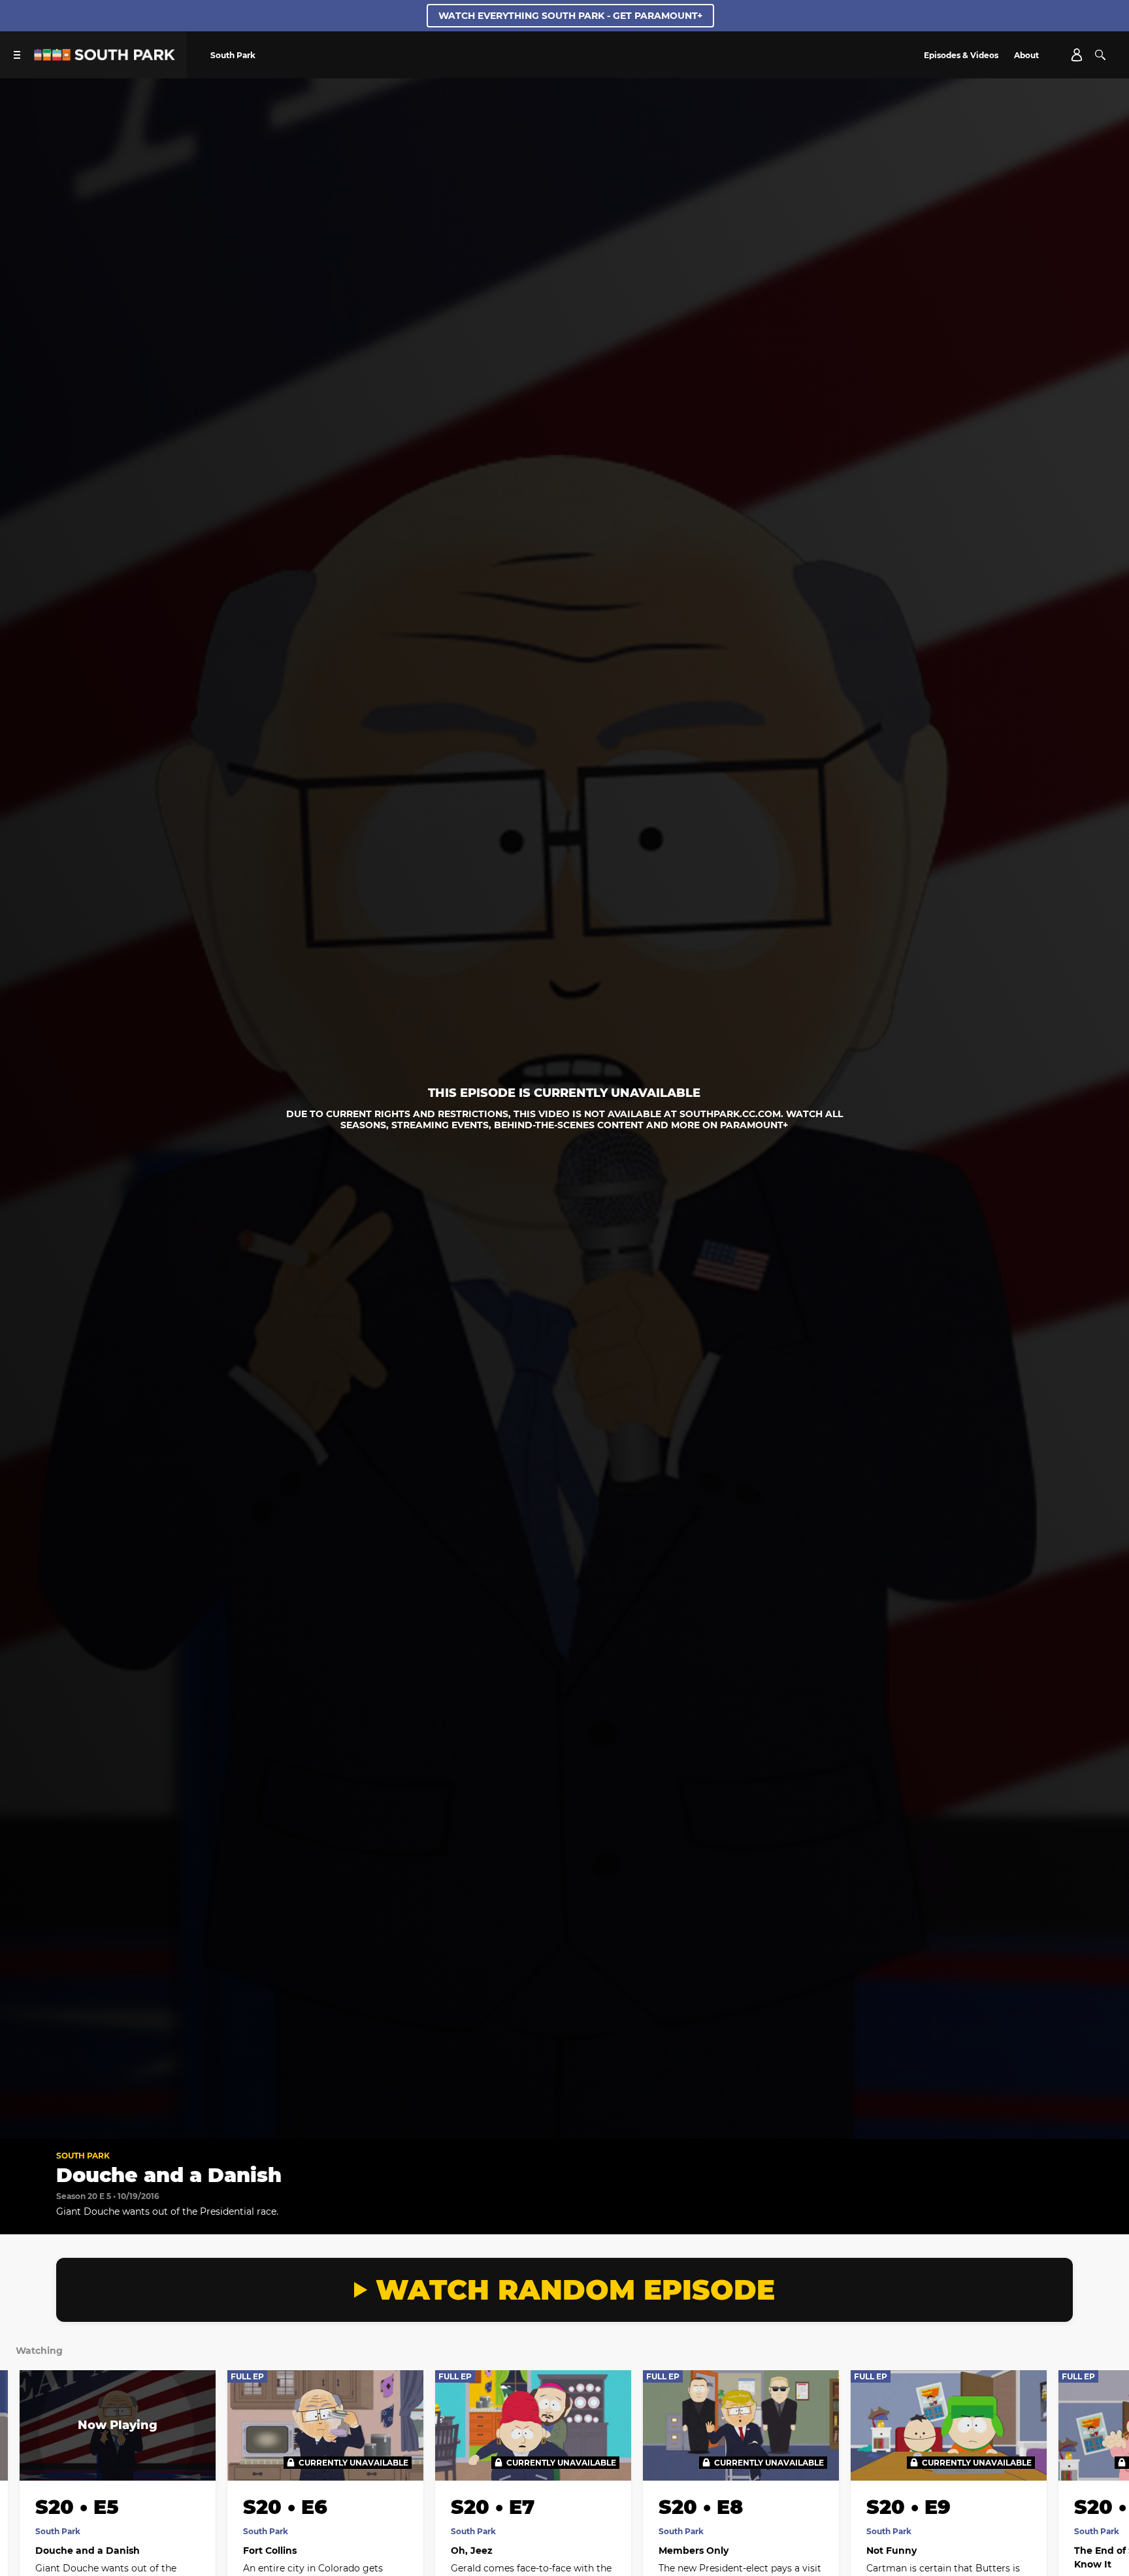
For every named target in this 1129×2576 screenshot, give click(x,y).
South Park (83, 2156)
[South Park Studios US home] (105, 57)
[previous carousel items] (25, 2453)
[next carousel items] (1104, 2453)
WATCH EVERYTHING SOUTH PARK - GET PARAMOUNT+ (570, 16)
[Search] (1100, 55)
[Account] (1077, 55)
